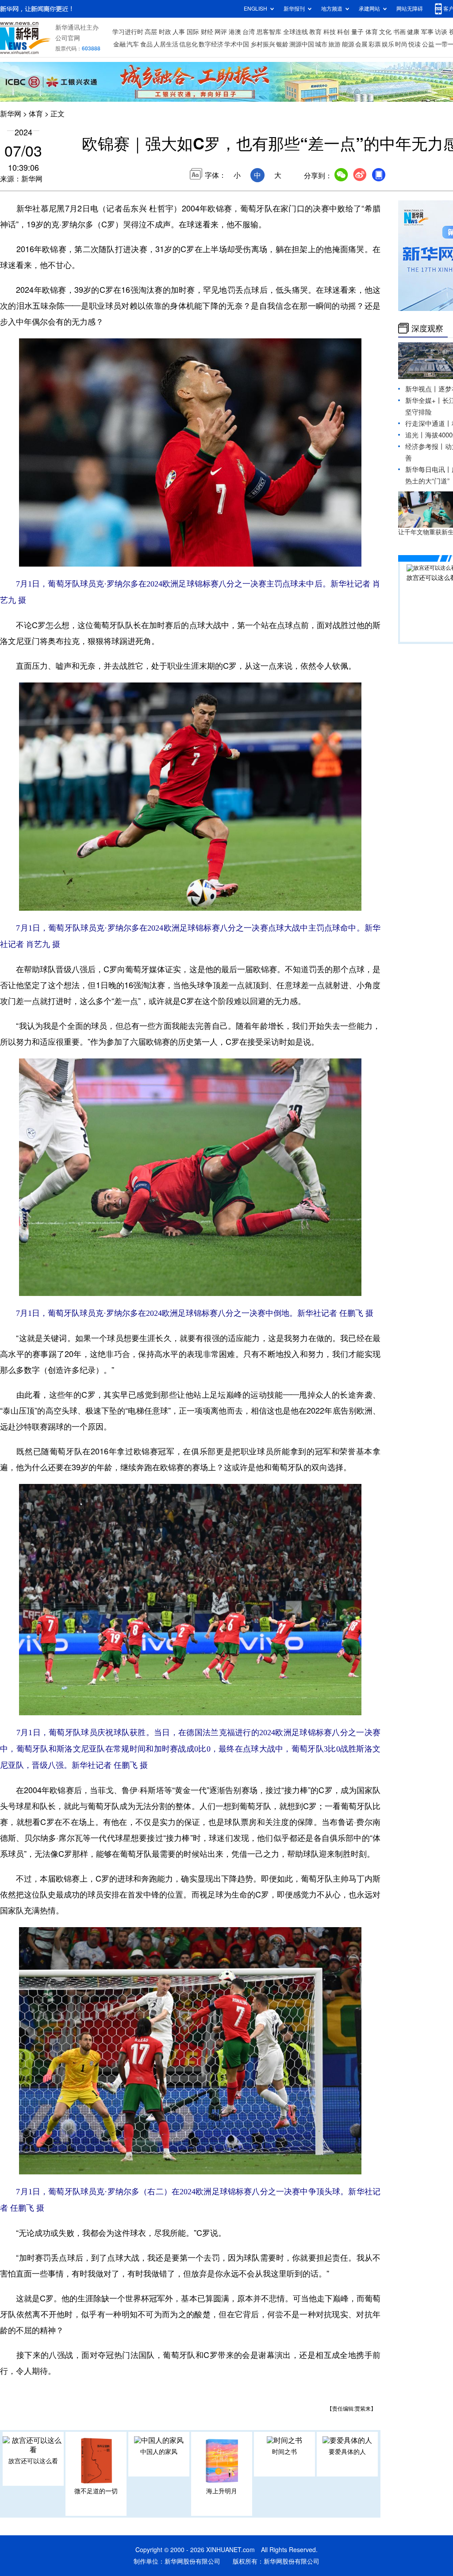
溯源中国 (302, 44)
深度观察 (427, 328)
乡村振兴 (263, 44)
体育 (372, 32)
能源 (348, 44)
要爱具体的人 (347, 2452)
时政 (165, 32)
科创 (343, 32)
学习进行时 (128, 32)
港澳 (235, 32)
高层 (151, 32)
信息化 (188, 44)
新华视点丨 (422, 389)
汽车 (133, 44)
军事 (427, 32)
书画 (399, 32)
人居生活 (166, 44)
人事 (179, 32)
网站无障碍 (410, 9)
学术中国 (237, 44)
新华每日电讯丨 (428, 470)
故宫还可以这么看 (33, 2461)
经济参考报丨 (425, 447)
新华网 (11, 114)
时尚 (401, 44)
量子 (357, 32)
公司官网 (68, 38)
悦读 (415, 44)
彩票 (375, 44)
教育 (315, 32)
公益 (428, 44)
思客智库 (269, 32)
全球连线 (296, 32)
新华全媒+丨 (424, 401)
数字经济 (211, 44)
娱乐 (388, 44)
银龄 (282, 44)
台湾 (249, 32)
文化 (385, 32)
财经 (207, 32)
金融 (119, 44)
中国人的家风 (159, 2452)
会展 (361, 44)
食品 (146, 44)
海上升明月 (222, 2491)
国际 (193, 32)
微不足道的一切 (96, 2491)
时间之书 (284, 2452)
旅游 (334, 44)
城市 (321, 44)
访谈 (441, 32)
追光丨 (415, 435)
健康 (413, 32)
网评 (221, 32)
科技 (330, 32)
